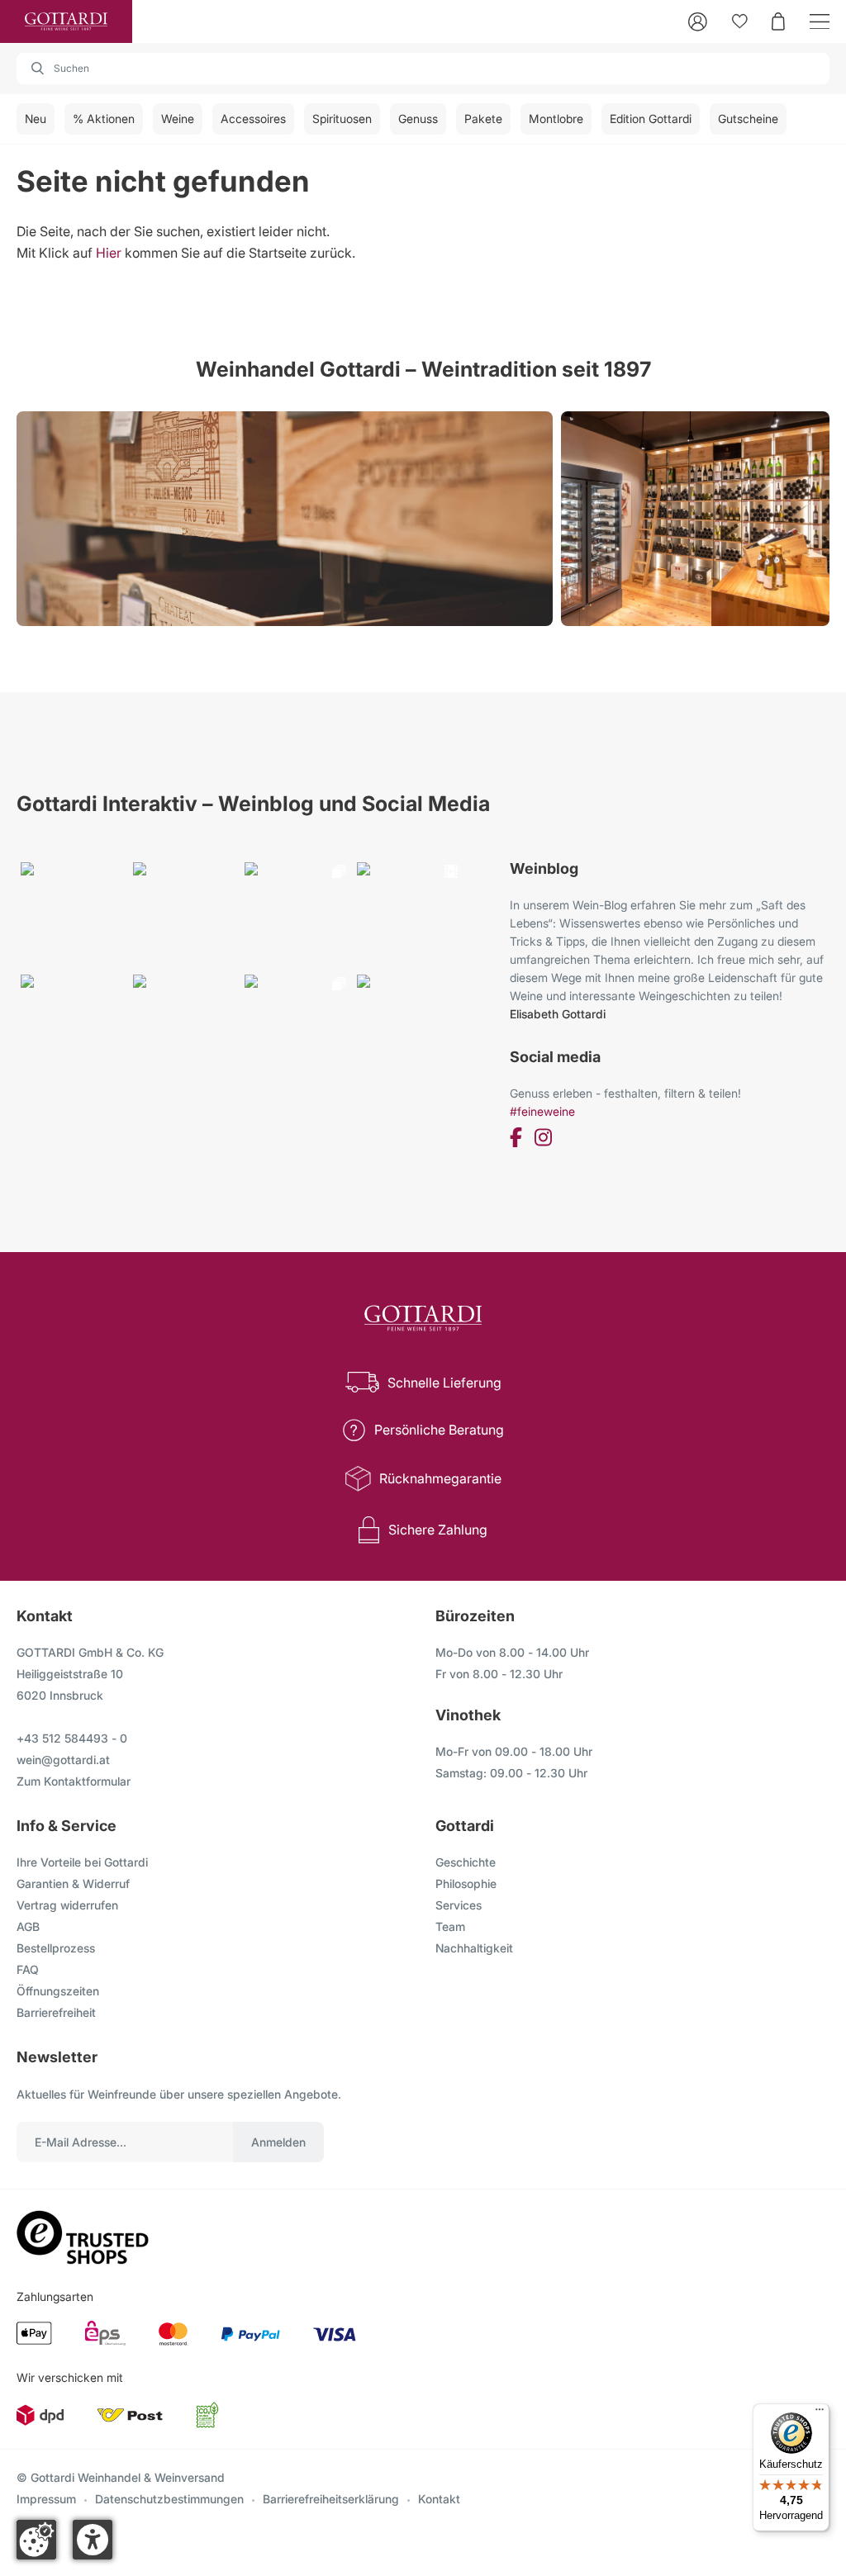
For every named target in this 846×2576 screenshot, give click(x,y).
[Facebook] (516, 1140)
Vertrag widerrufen (67, 1905)
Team (450, 1926)
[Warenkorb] (778, 21)
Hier (109, 253)
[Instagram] (543, 1140)
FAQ (28, 1969)
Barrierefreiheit (56, 2012)
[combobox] (423, 69)
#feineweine (542, 1111)
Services (459, 1905)
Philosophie (466, 1883)
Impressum (46, 2499)
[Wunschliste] (740, 21)
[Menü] (820, 2413)
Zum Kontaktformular (74, 1781)
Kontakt (439, 2499)
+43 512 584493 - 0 (72, 1738)
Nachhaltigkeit (474, 1948)
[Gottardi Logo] (66, 21)
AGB (28, 1926)
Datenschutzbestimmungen (169, 2499)
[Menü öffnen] (820, 22)
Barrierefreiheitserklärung (331, 2499)
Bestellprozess (56, 1948)
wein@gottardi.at (63, 1760)
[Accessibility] (93, 2540)
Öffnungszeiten (58, 1991)
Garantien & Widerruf (73, 1883)
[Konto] (698, 22)
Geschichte (466, 1862)
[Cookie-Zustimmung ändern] (36, 2540)
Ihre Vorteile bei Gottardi (82, 1862)
